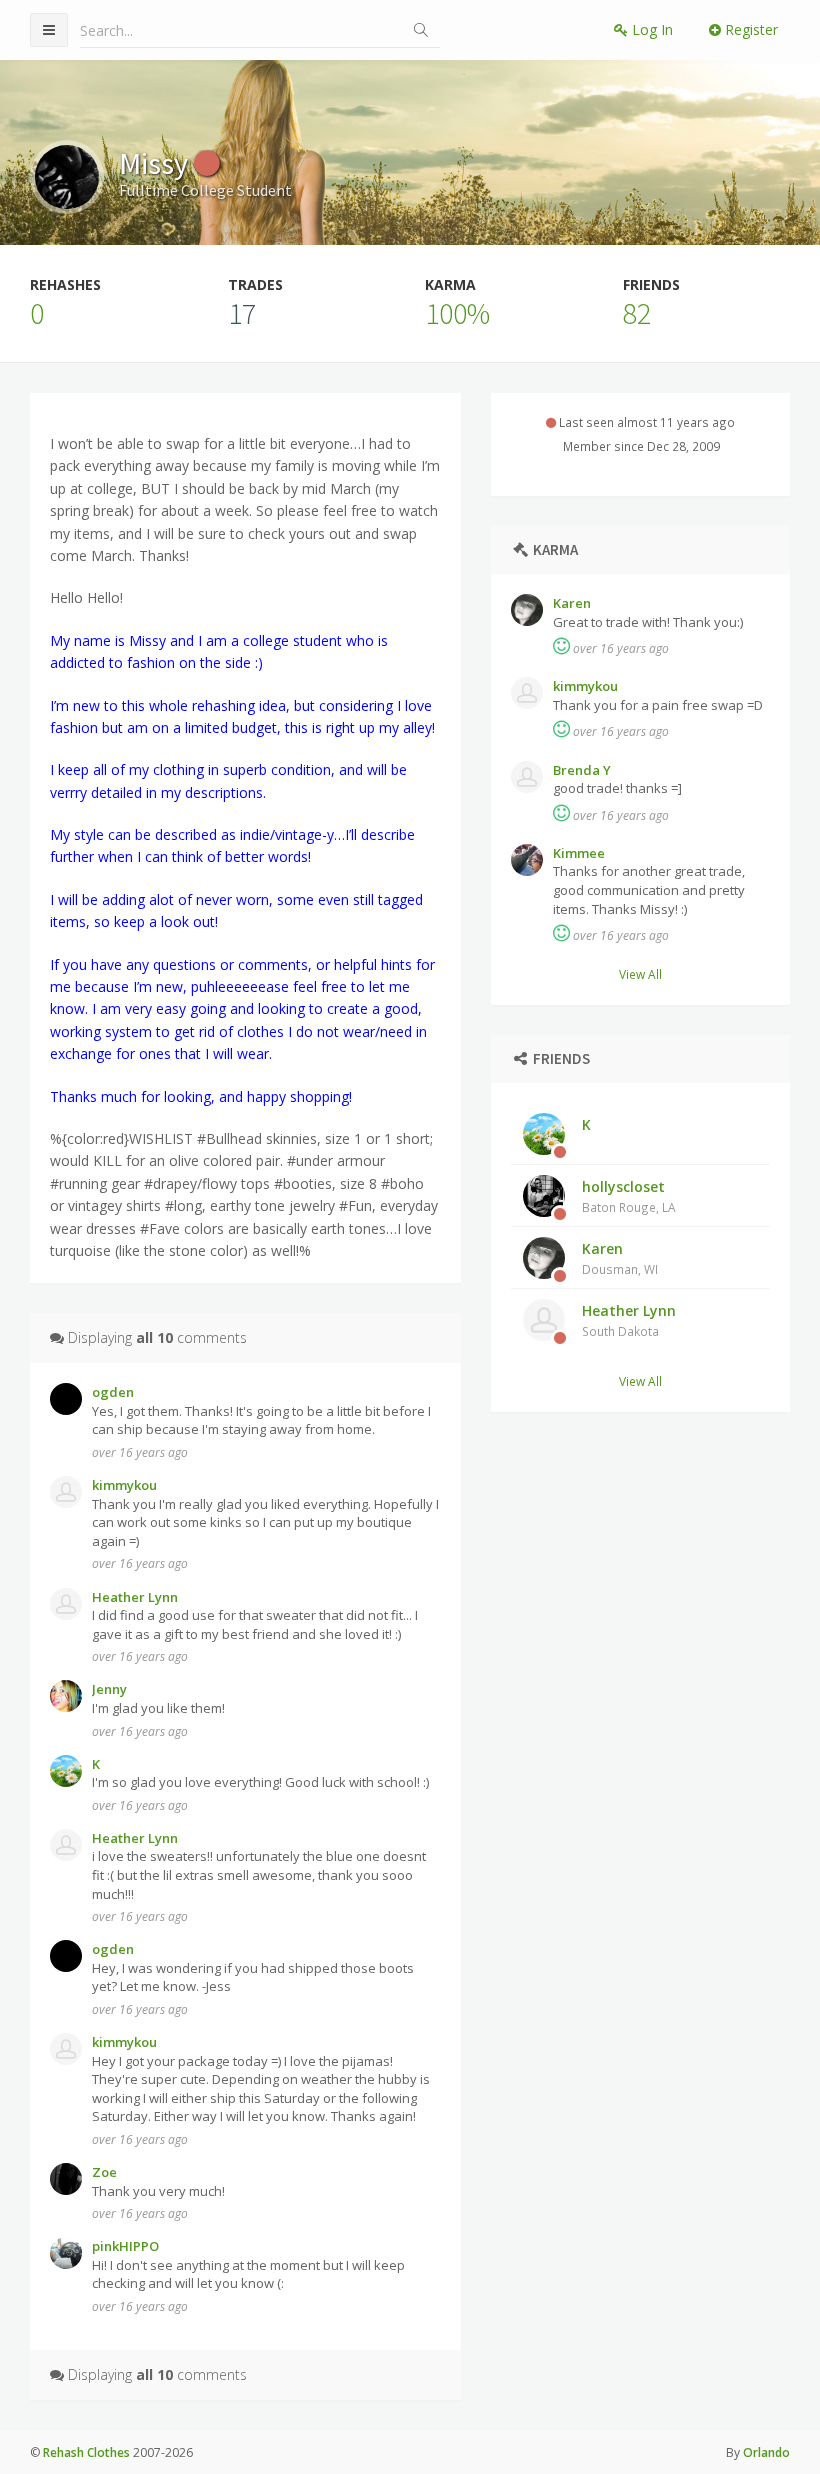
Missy (156, 163)
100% (457, 313)
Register (749, 29)
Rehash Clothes (86, 2452)
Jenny (109, 1689)
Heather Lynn (629, 1320)
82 (637, 313)
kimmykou (585, 686)
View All (640, 974)
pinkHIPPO (125, 2246)
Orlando (766, 2452)
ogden (113, 1392)
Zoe (104, 2172)
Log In (650, 29)
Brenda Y (582, 770)
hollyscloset (629, 1196)
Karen (572, 603)
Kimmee (579, 853)
